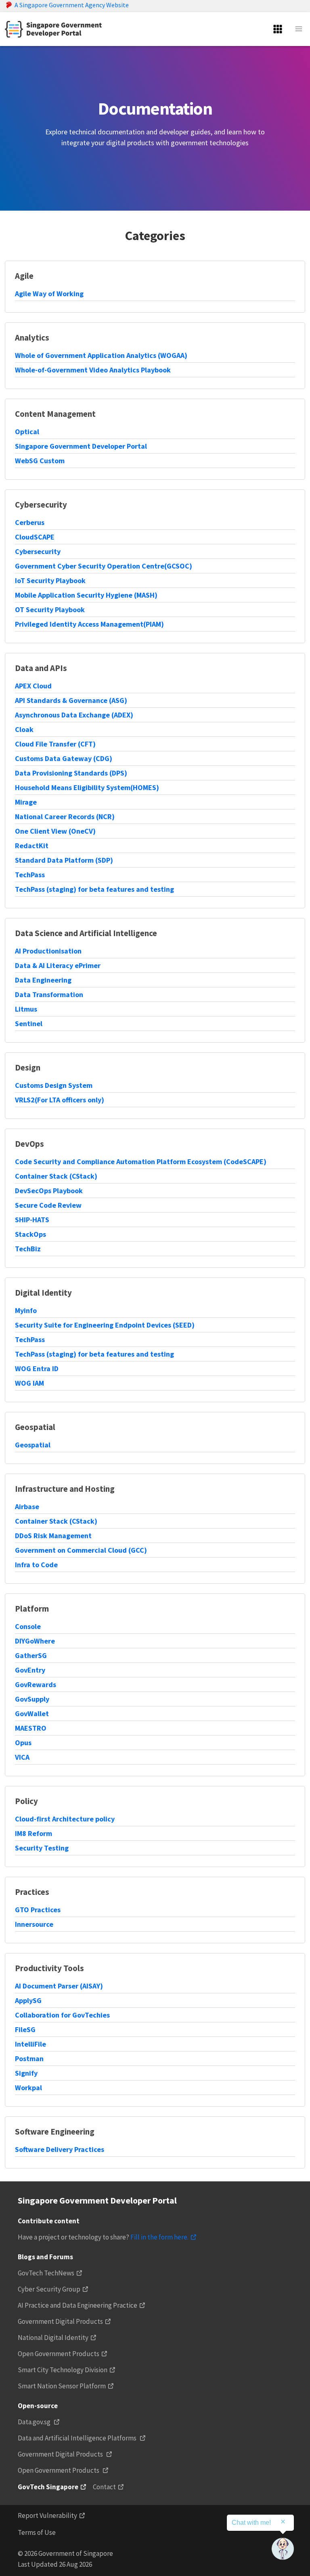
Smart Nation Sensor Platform (62, 2386)
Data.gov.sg (35, 2422)
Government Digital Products (60, 2321)
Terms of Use (37, 2532)
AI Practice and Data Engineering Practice (77, 2305)
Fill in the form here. (159, 2237)
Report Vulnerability (47, 2515)
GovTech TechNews (46, 2273)
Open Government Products (59, 2354)
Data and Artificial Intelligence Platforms (78, 2438)
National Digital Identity (53, 2338)
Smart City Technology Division (63, 2370)
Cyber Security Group (49, 2289)
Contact (104, 2487)
